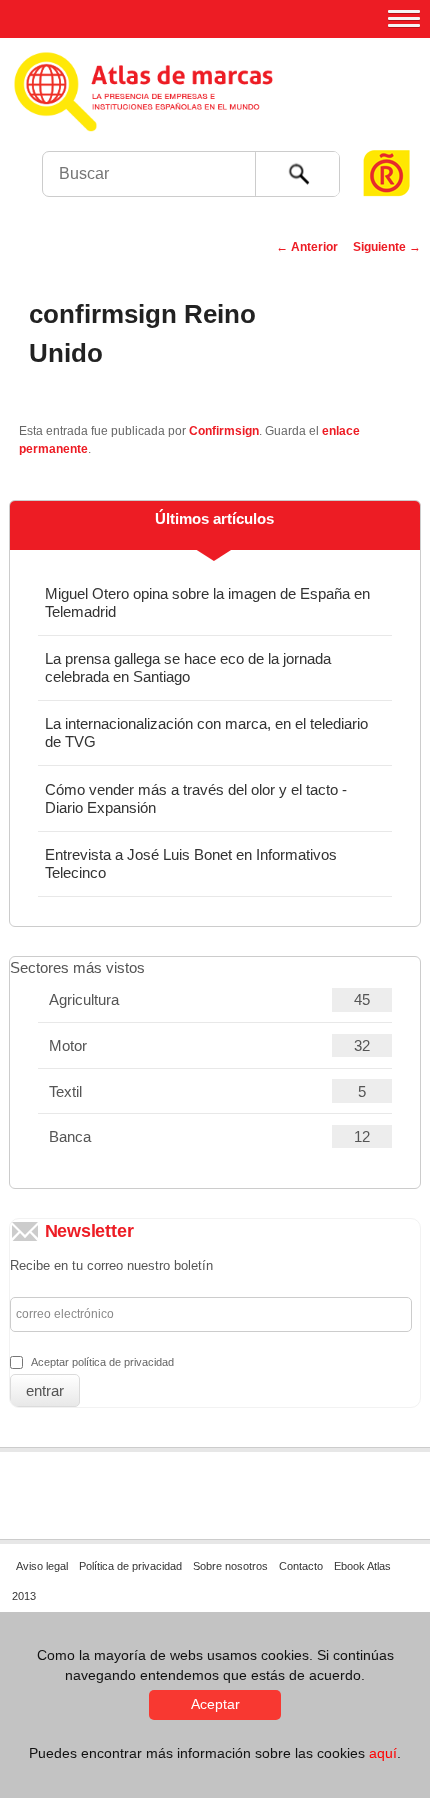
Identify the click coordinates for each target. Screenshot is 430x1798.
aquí (383, 1753)
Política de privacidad (130, 1566)
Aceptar (215, 1704)
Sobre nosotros (230, 1566)
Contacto (301, 1566)
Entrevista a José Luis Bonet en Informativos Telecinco (191, 863)
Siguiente (387, 247)
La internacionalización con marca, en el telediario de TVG (206, 732)
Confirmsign (224, 431)
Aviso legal (42, 1566)
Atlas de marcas (212, 110)
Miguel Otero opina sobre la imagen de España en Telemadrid (207, 602)
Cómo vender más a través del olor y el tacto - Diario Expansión (196, 798)
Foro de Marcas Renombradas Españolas (387, 135)
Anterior (307, 247)
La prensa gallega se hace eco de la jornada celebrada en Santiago (188, 667)
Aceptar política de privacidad (102, 1362)
